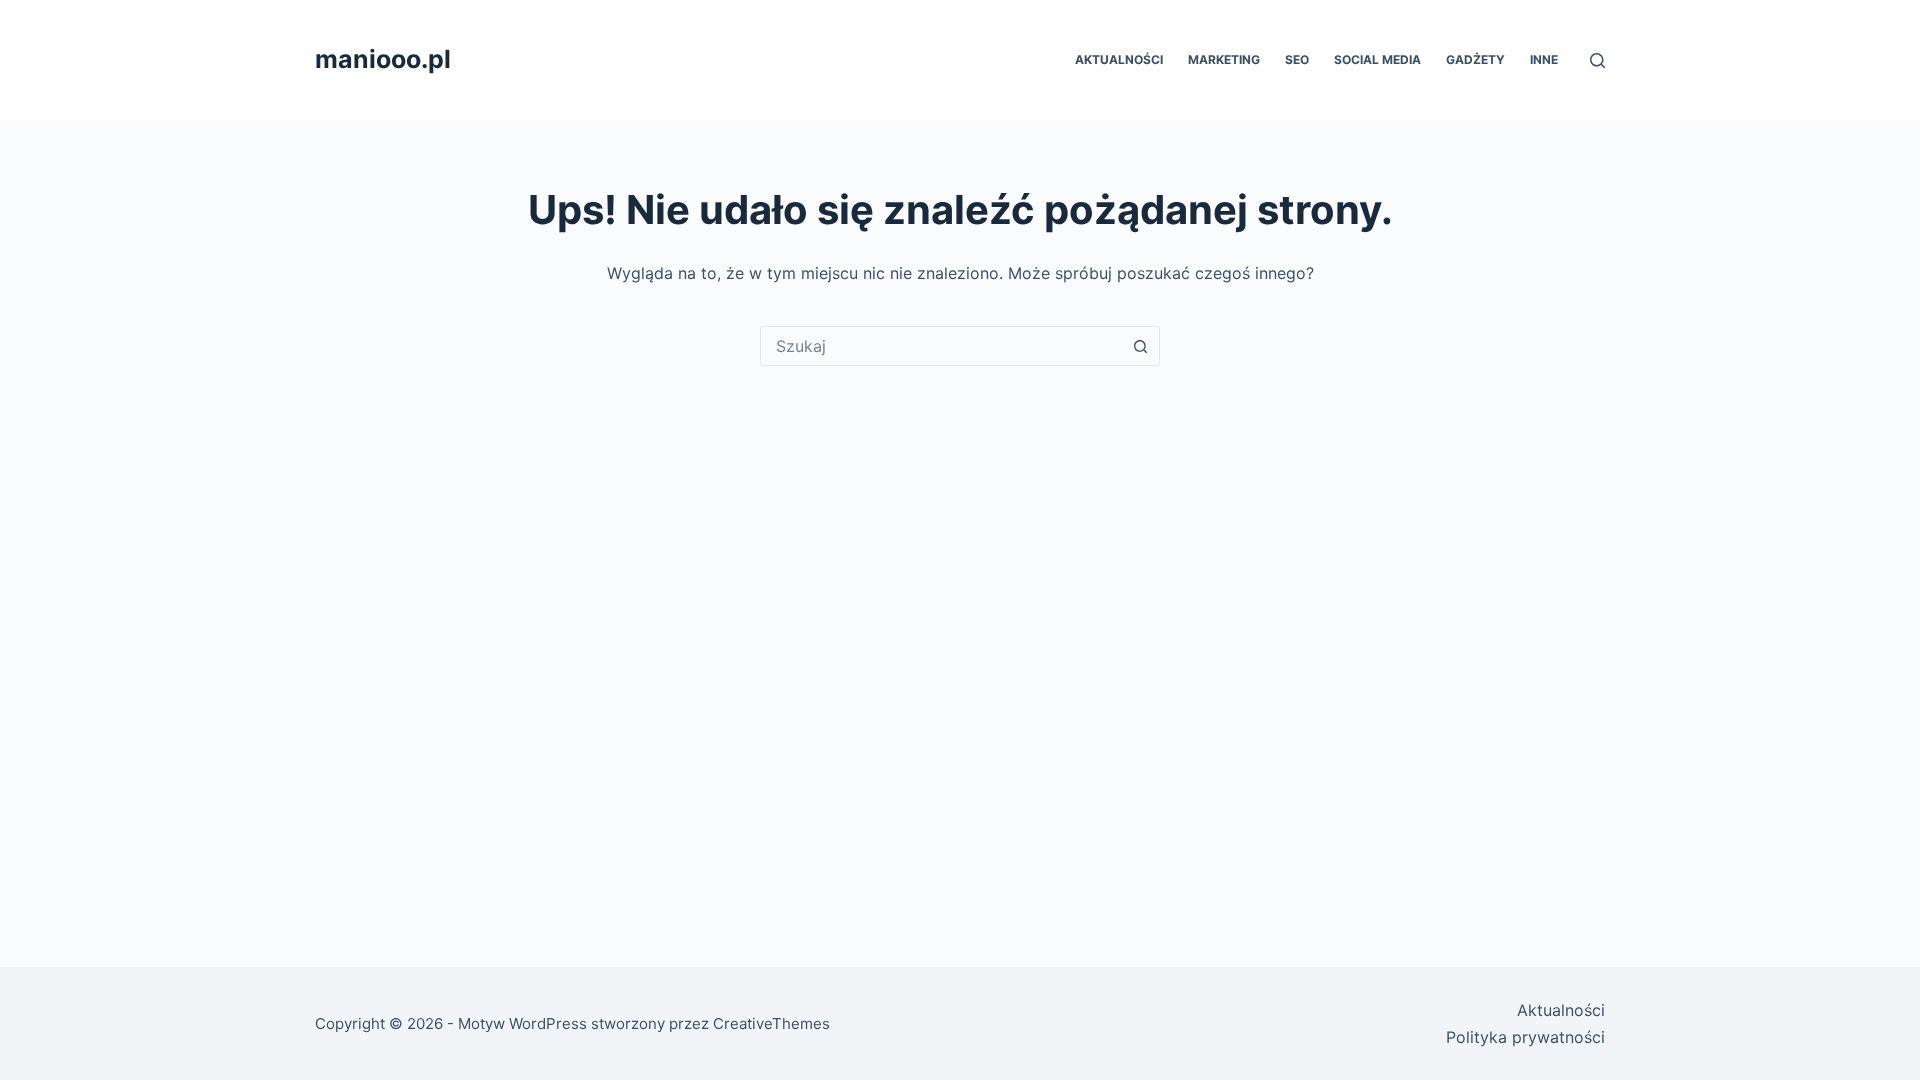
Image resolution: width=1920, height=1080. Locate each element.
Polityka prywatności (1525, 1037)
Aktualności (1119, 59)
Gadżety (1475, 59)
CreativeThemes (771, 1023)
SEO (1297, 59)
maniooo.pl (383, 59)
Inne (1544, 59)
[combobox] (941, 346)
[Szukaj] (1597, 60)
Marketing (1224, 59)
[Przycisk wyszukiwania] (1140, 346)
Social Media (1377, 59)
